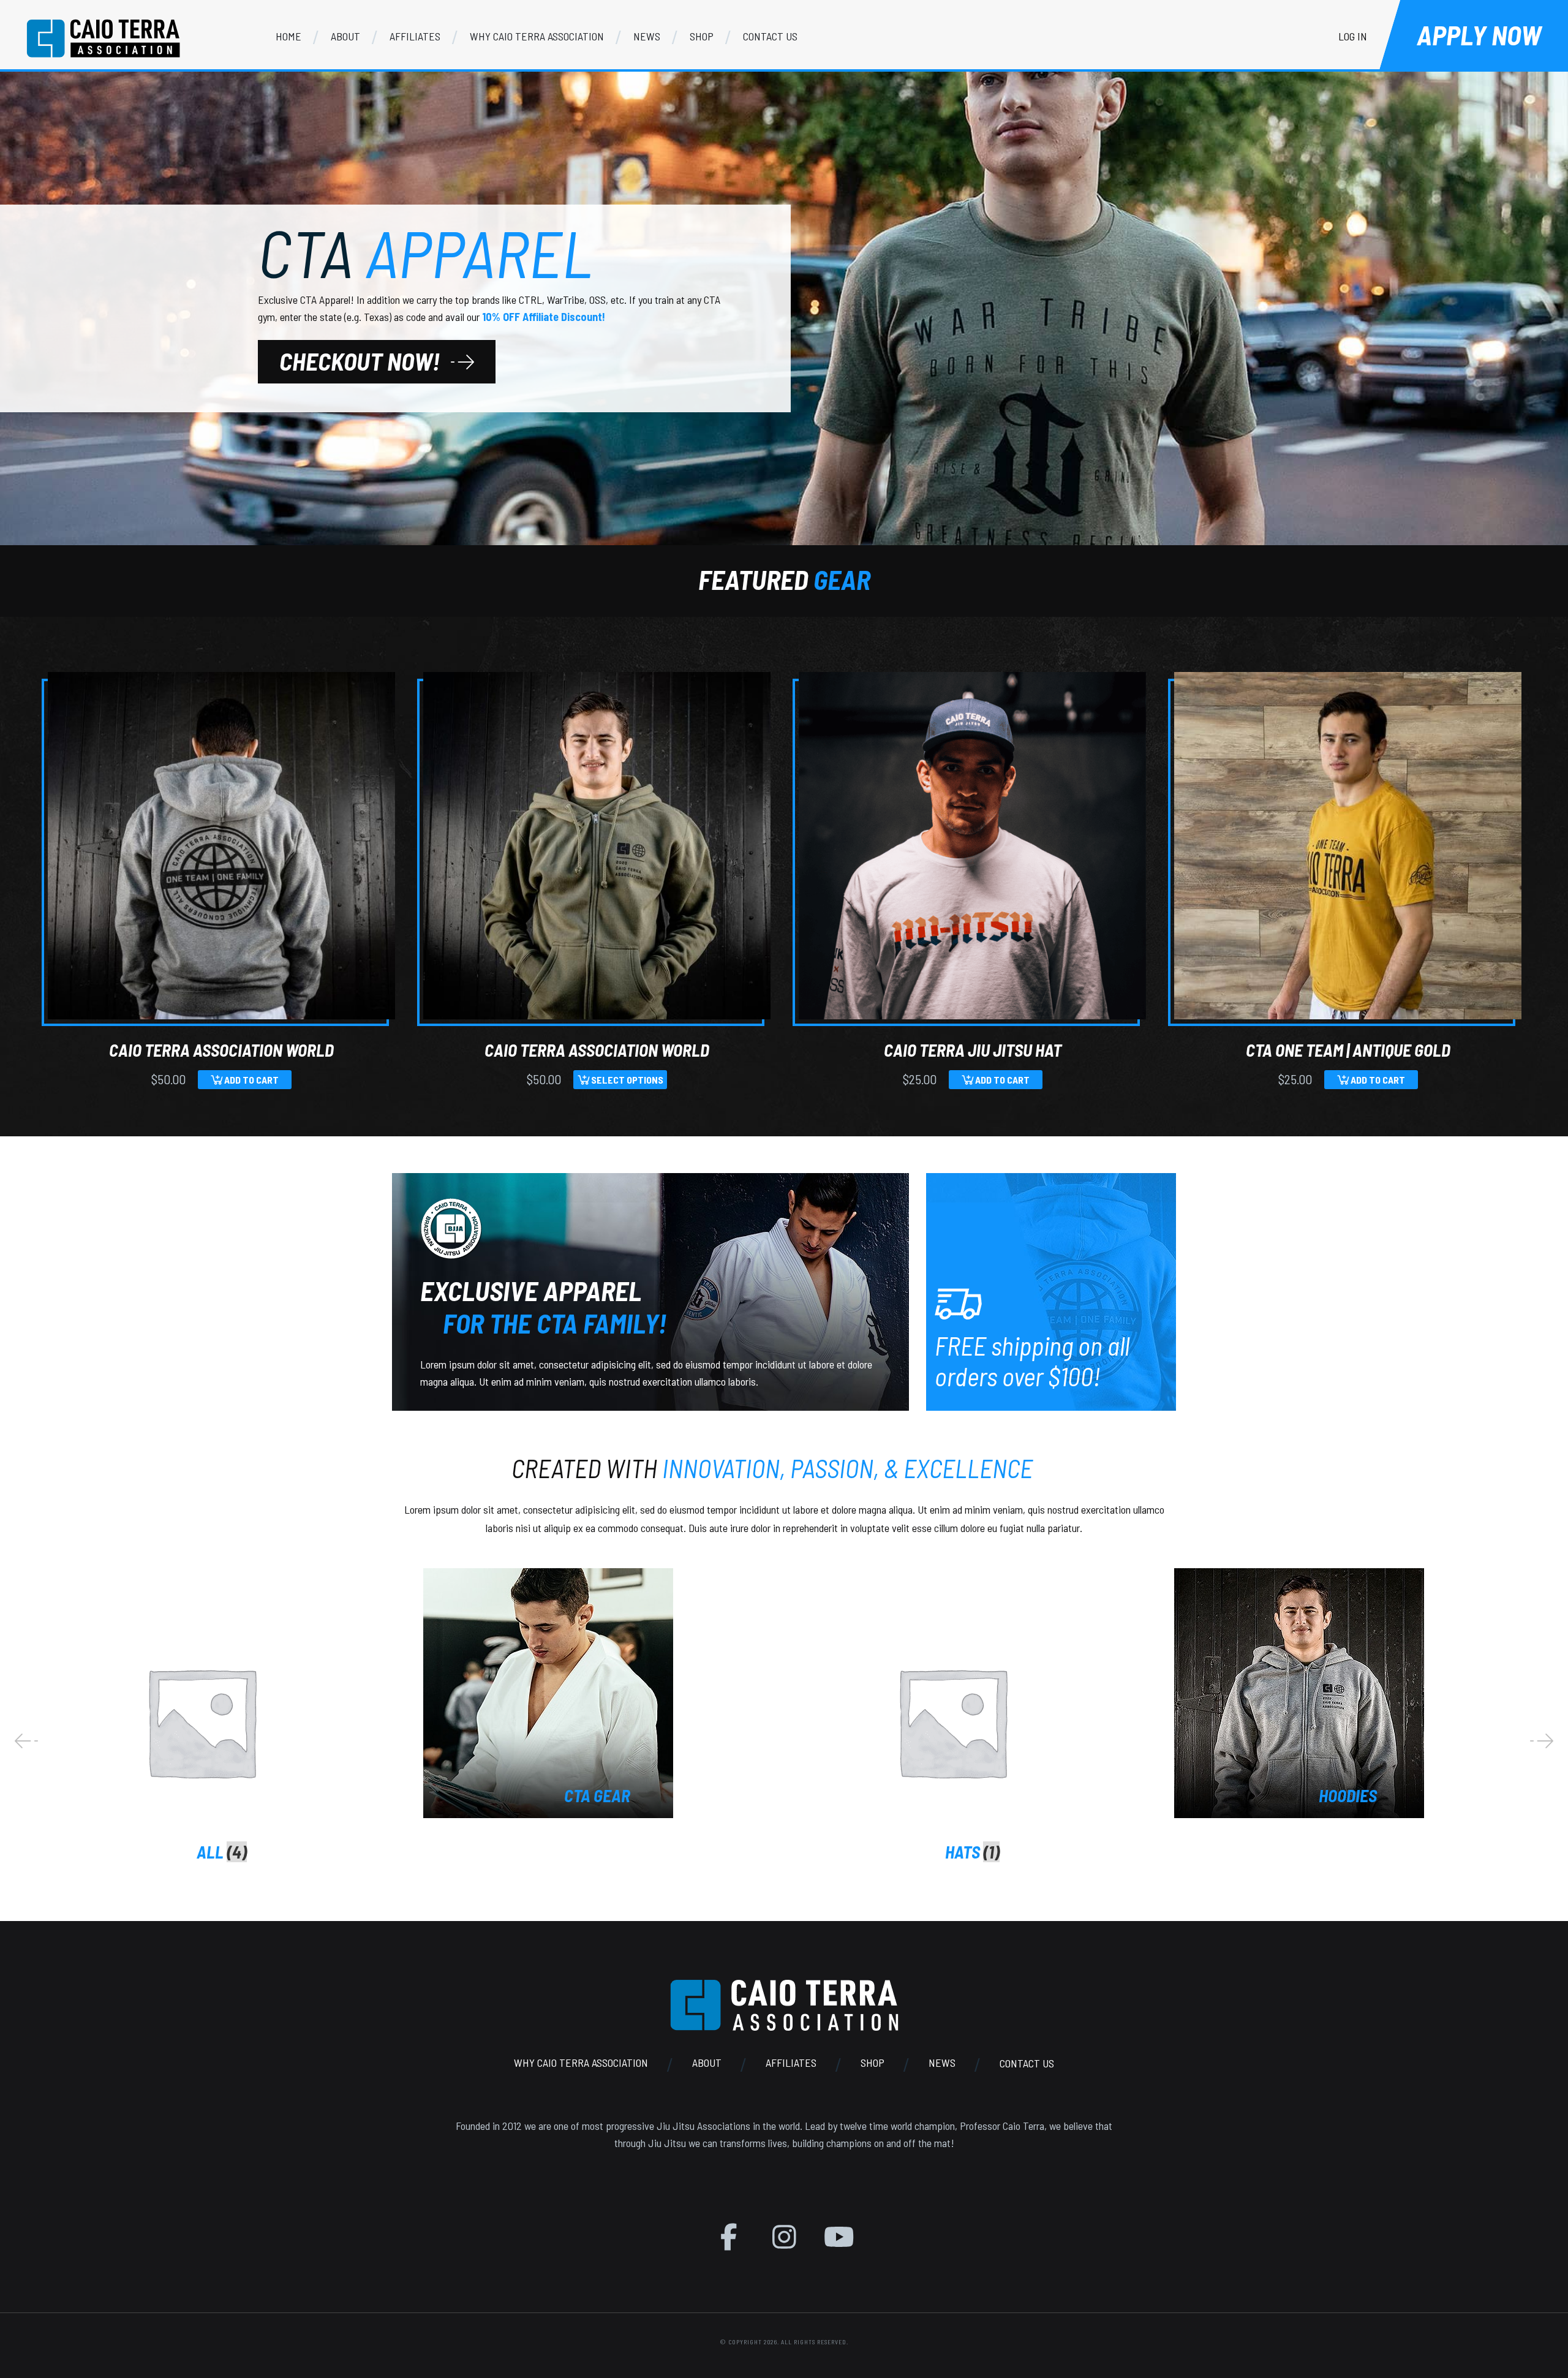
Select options (627, 1080)
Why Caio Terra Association (581, 2063)
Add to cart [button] (251, 1080)
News (942, 2063)
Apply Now (1479, 35)
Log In (1353, 36)
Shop (873, 2063)
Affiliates (791, 2063)
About (707, 2063)
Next (1542, 1741)
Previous (26, 1741)
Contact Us (1027, 2063)
